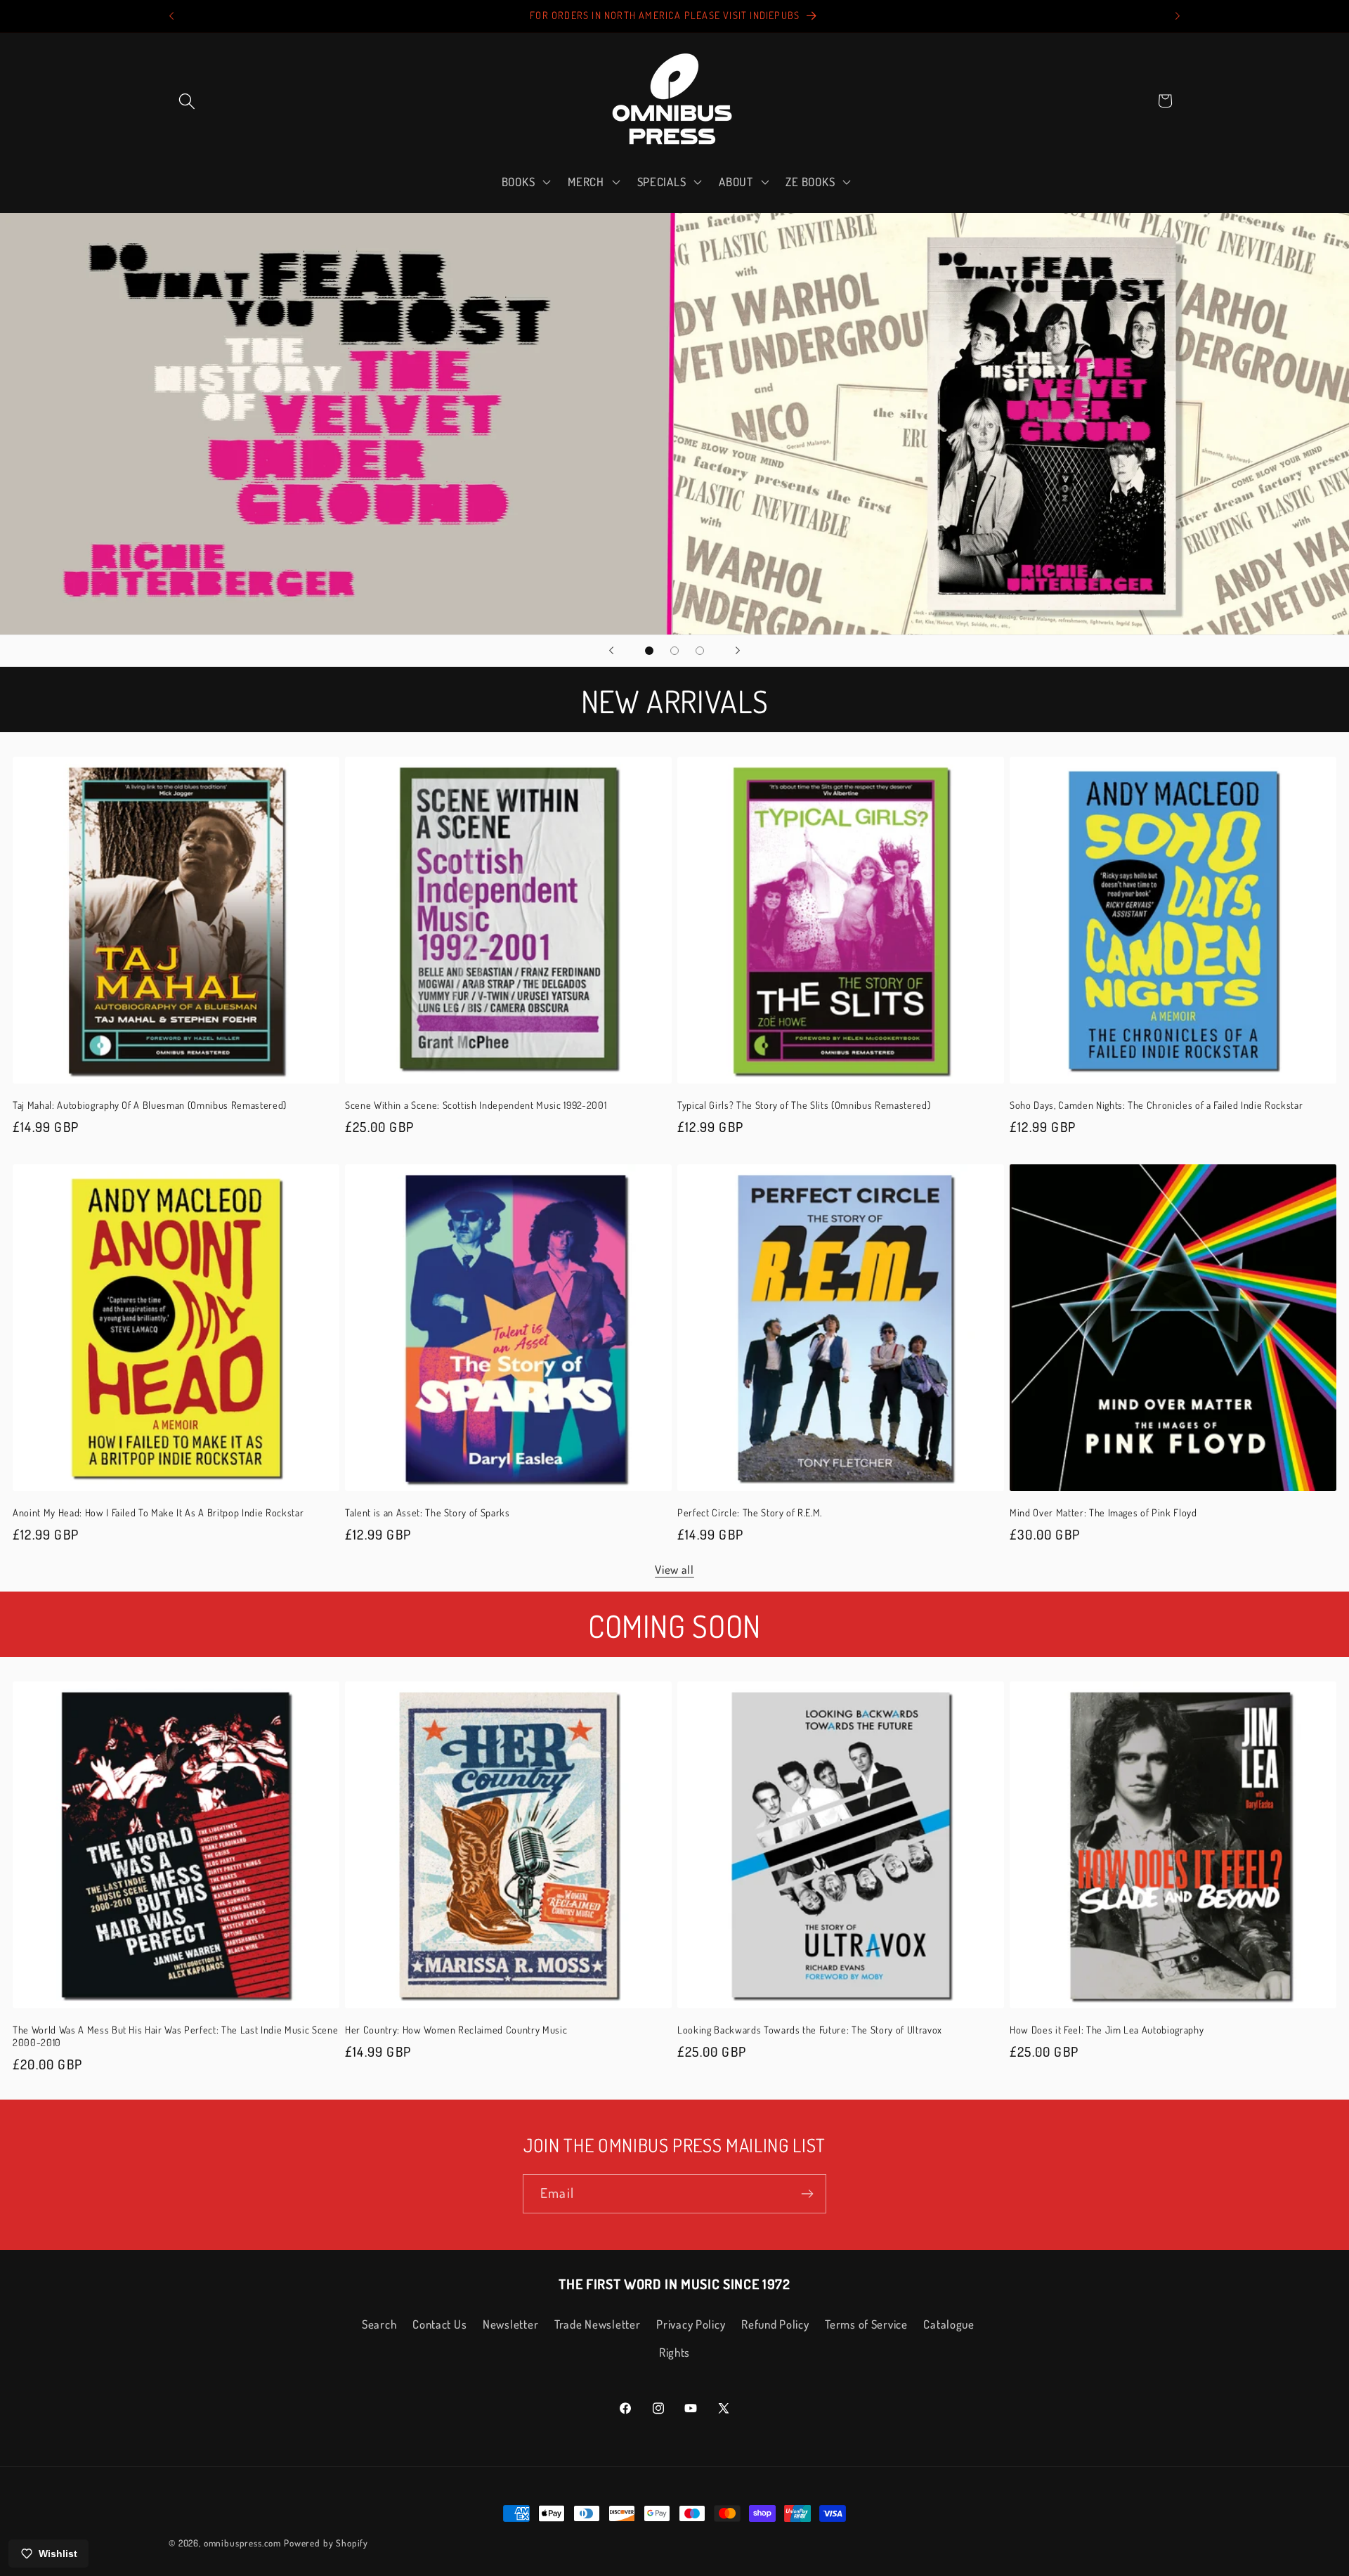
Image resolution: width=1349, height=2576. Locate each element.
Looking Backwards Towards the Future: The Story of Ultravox (810, 2029)
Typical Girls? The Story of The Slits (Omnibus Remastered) (804, 1105)
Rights (674, 2352)
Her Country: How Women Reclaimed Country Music (456, 2029)
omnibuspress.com (242, 2543)
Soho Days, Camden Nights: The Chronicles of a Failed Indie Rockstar (1156, 1105)
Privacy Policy (691, 2324)
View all (674, 1569)
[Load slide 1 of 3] (649, 651)
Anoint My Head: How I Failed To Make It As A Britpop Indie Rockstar (158, 1512)
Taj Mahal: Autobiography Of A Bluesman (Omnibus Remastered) (150, 1105)
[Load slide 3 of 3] (700, 651)
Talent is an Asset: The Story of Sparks (428, 1512)
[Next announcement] (1178, 16)
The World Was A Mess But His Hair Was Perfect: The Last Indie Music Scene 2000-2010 (175, 2036)
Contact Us (439, 2324)
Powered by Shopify (326, 2543)
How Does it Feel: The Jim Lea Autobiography (1107, 2029)
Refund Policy (775, 2324)
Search (379, 2324)
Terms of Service (866, 2324)
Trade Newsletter (598, 2324)
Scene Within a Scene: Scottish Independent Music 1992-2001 (476, 1105)
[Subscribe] (807, 2194)
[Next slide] (738, 651)
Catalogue (949, 2324)
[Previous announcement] (171, 16)
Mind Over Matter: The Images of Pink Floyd (1103, 1512)
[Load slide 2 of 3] (674, 651)
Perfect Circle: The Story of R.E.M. (750, 1512)
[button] (187, 101)
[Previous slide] (611, 651)
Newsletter (510, 2324)
